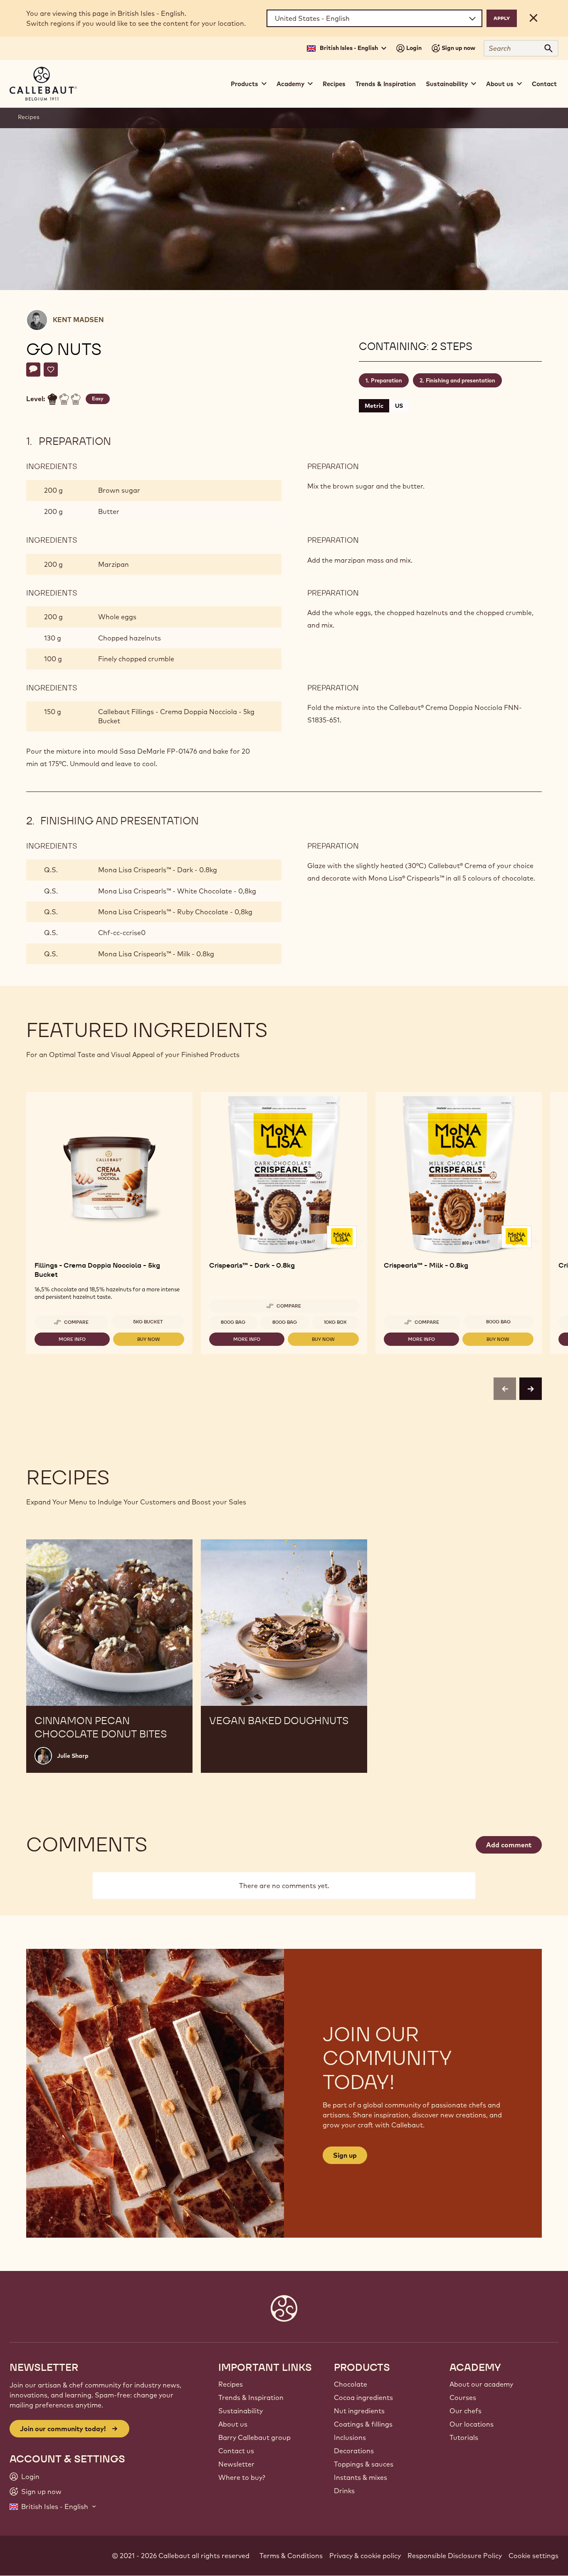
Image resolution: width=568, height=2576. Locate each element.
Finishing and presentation (461, 380)
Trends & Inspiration (386, 84)
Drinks (344, 2491)
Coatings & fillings (363, 2424)
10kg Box (335, 1322)
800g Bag (233, 1322)
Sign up (345, 2155)
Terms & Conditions (291, 2556)
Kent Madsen (78, 320)
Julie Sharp (73, 1756)
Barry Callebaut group (254, 2437)
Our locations (472, 2424)
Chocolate (351, 2384)
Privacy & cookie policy (365, 2556)
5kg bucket (148, 1322)
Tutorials (464, 2437)
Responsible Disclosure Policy (455, 2556)
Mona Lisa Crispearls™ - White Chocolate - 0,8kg (177, 891)
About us (233, 2424)
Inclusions (350, 2437)
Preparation (386, 380)
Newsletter (236, 2464)
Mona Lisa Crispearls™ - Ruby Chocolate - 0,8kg (175, 912)
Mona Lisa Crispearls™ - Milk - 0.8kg (156, 954)
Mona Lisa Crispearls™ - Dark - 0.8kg (158, 870)
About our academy (481, 2384)
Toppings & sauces (364, 2464)
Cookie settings (533, 2556)
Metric (374, 406)
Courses (463, 2397)
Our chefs (466, 2411)
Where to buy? (242, 2477)
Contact (544, 84)
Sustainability (241, 2411)
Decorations (354, 2451)
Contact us (236, 2451)
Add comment (509, 1845)
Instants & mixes (361, 2477)
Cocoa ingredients (363, 2397)
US (399, 406)
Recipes (334, 84)
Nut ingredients (359, 2411)
